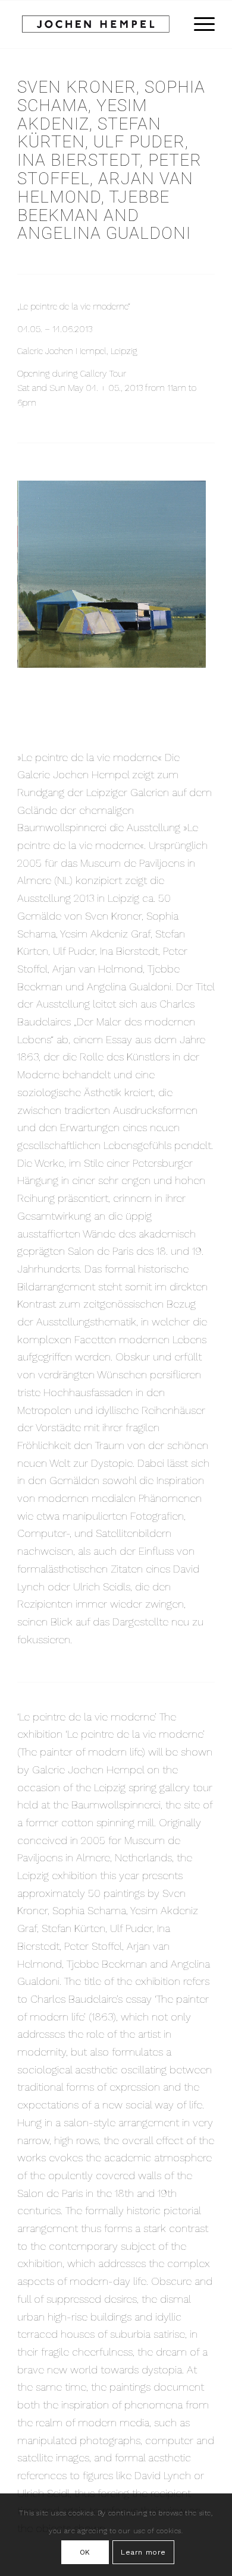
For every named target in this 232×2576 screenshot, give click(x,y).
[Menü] (198, 24)
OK (85, 2552)
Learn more (143, 2552)
